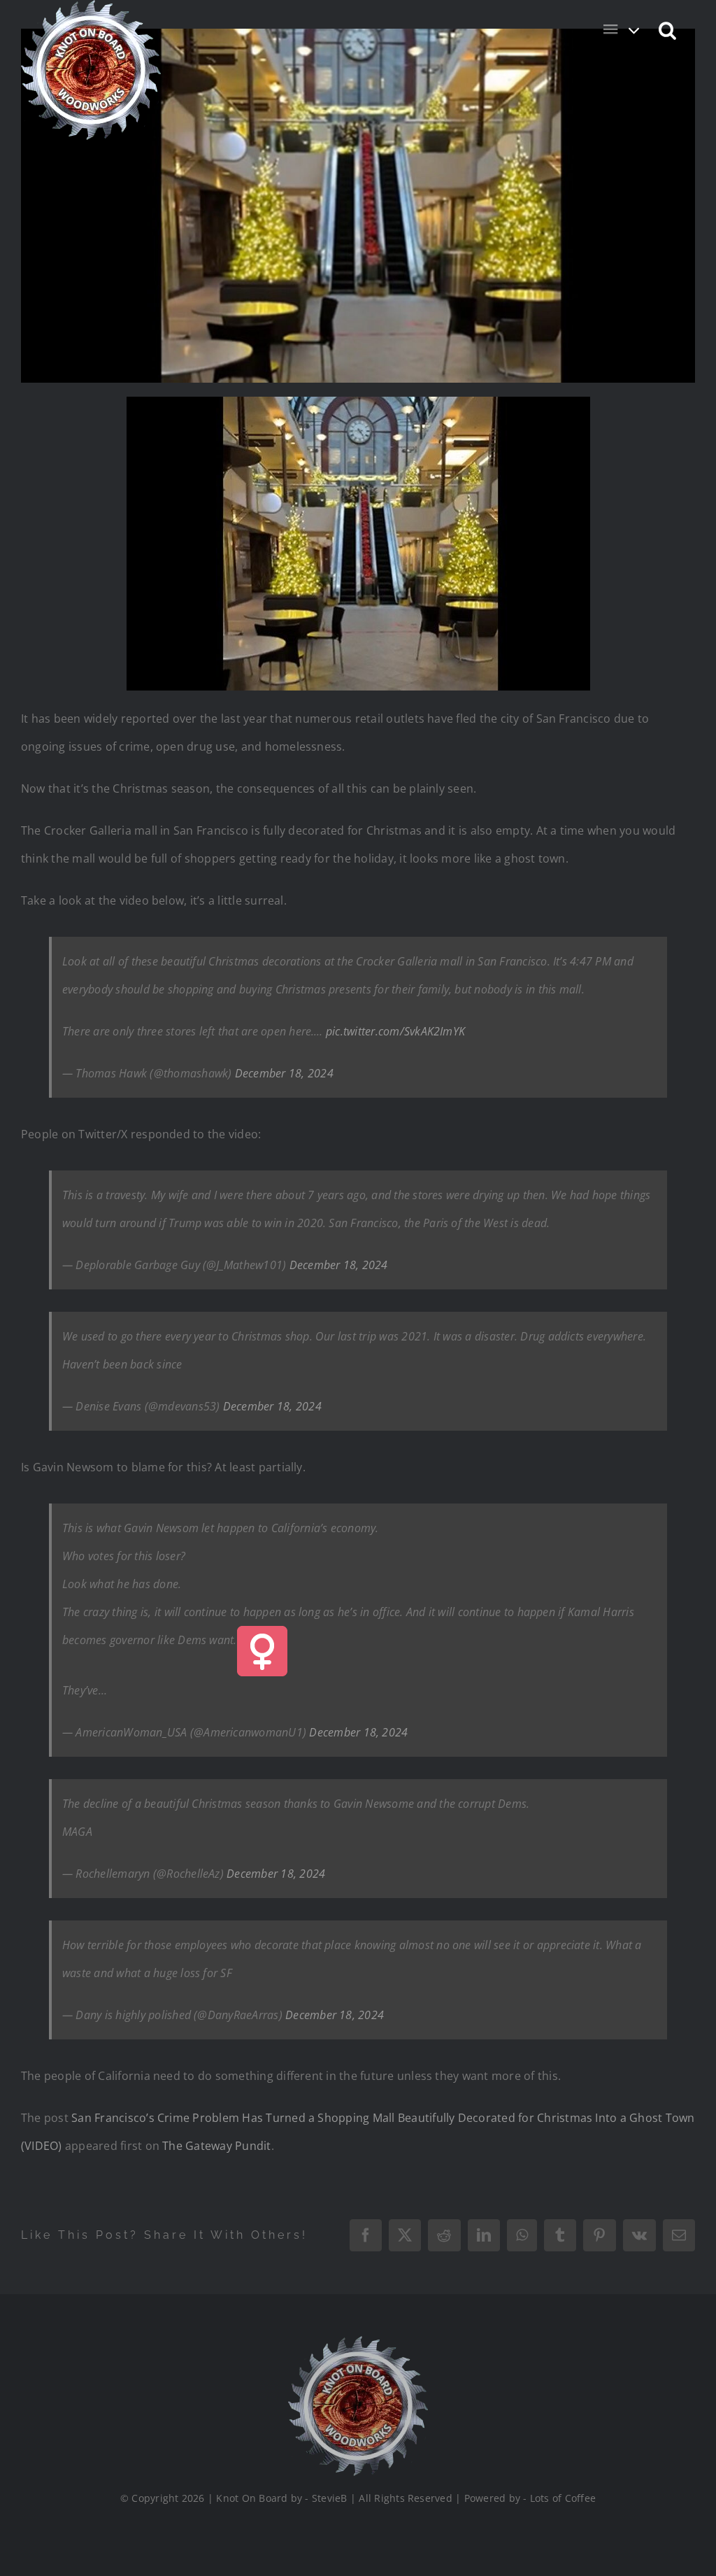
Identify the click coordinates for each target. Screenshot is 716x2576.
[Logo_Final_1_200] (358, 2342)
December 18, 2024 (284, 1073)
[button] (668, 29)
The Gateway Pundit (216, 2146)
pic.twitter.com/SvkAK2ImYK (395, 1031)
